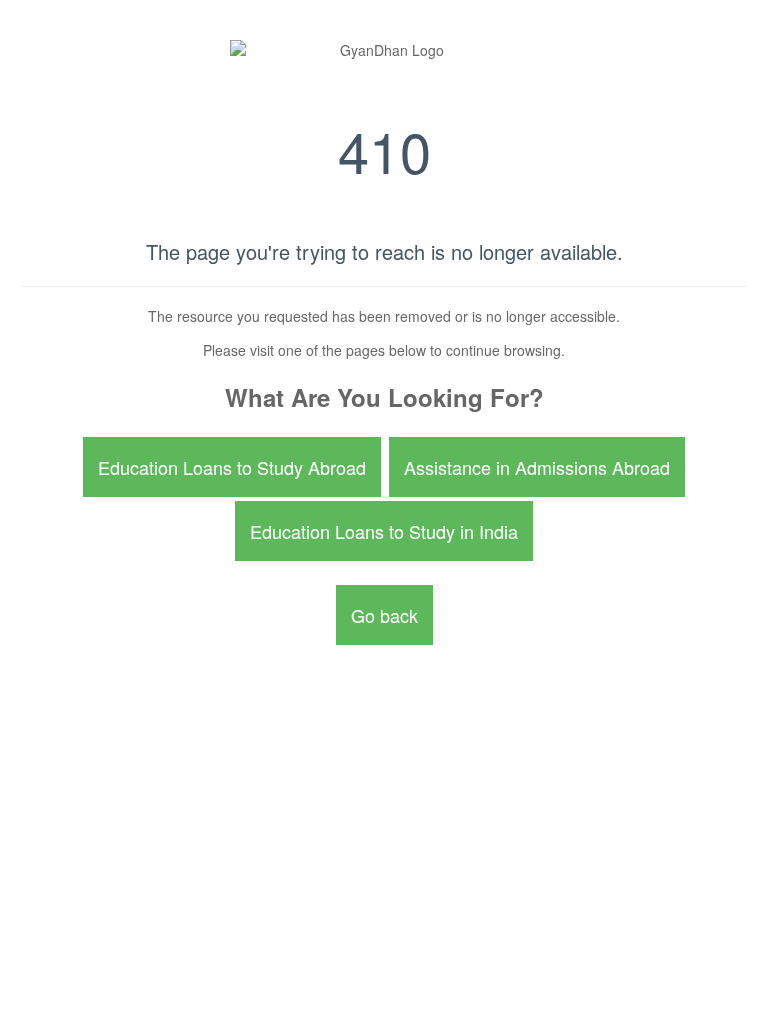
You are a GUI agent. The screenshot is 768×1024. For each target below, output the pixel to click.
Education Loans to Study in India (384, 531)
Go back (384, 615)
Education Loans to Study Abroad (232, 467)
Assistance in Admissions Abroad (537, 467)
